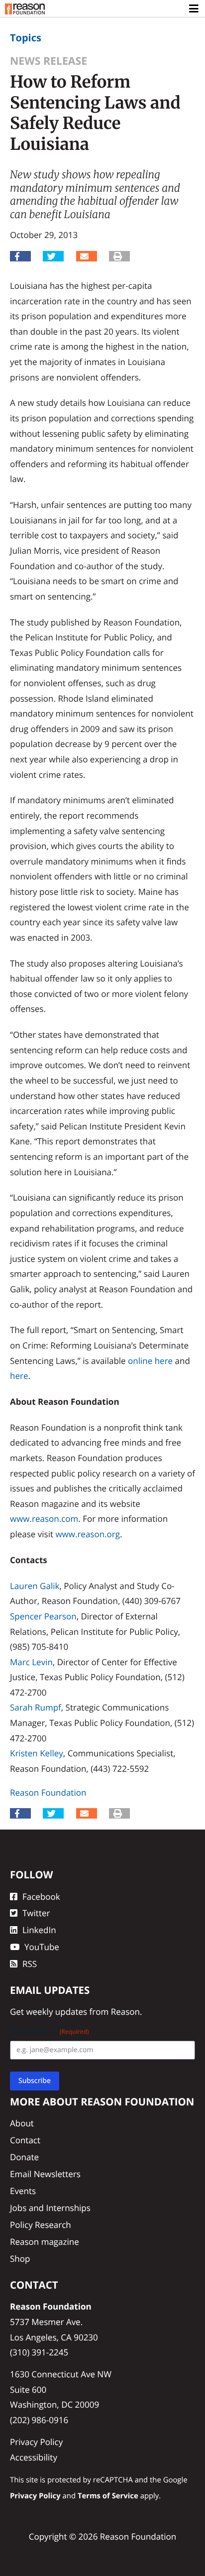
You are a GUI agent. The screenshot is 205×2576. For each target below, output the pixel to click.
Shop (20, 2259)
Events (23, 2191)
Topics (26, 38)
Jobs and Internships (50, 2208)
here (19, 1376)
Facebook (41, 1897)
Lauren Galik (35, 1586)
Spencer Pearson (43, 1616)
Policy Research (41, 2225)
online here (150, 1361)
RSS (30, 1964)
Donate (24, 2157)
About (22, 2123)
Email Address (50, 2031)
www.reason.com (44, 1519)
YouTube (42, 1947)
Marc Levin (31, 1662)
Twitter (36, 1913)
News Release (49, 61)
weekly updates (56, 2012)
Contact (25, 2140)
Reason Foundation (48, 1792)
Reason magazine (45, 2242)
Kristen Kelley (37, 1753)
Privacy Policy (36, 2442)
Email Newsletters (45, 2174)
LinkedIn (39, 1930)
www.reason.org (88, 1534)
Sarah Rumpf (36, 1707)
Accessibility (34, 2457)
